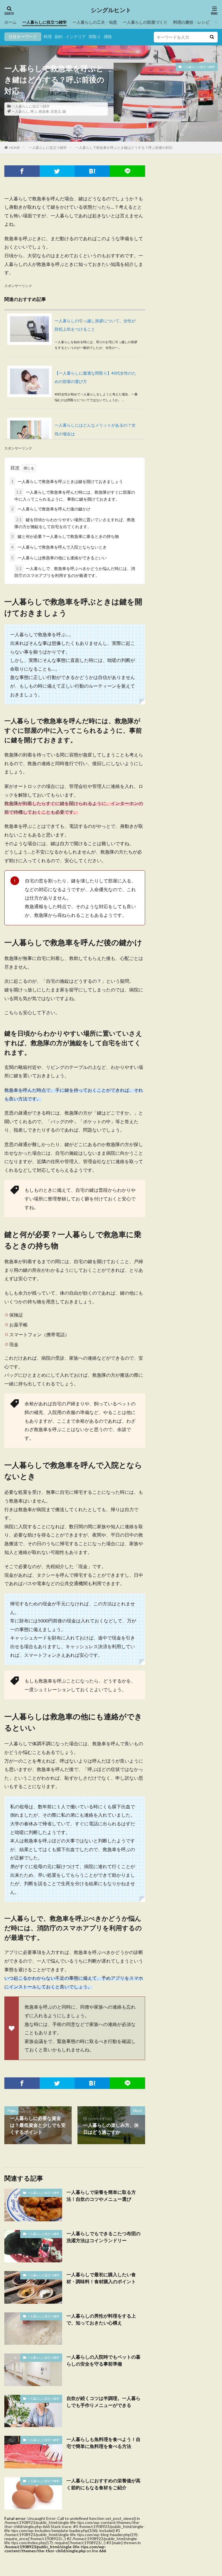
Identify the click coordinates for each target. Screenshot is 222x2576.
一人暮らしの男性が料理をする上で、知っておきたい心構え (101, 2319)
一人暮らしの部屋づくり (145, 22)
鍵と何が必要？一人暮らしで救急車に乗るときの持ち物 (65, 536)
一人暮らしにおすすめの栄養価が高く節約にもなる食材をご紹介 (103, 2484)
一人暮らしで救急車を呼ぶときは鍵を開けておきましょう (67, 481)
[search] (212, 37)
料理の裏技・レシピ (191, 22)
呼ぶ (34, 111)
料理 (48, 37)
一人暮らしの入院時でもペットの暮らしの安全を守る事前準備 (103, 2360)
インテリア (76, 37)
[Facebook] (22, 171)
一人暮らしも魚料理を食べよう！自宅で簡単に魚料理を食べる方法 (103, 2443)
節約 (59, 37)
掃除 (108, 37)
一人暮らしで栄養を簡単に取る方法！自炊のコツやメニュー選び (101, 2195)
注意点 (56, 111)
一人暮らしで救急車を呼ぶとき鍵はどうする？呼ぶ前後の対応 (124, 148)
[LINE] (127, 171)
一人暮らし (20, 111)
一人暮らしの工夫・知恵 (95, 22)
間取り (95, 37)
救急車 (44, 111)
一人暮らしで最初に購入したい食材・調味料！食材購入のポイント (101, 2278)
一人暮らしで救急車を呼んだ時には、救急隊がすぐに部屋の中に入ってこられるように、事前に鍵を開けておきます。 (75, 496)
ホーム (10, 22)
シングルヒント (111, 10)
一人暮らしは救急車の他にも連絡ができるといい (59, 558)
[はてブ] (92, 171)
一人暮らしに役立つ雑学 (45, 22)
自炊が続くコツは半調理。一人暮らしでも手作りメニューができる (103, 2402)
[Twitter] (57, 171)
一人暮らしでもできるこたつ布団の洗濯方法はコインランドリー (103, 2237)
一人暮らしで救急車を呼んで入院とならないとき (59, 547)
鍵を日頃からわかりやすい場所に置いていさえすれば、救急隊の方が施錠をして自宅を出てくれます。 (75, 523)
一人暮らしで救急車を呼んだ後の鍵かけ (51, 509)
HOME (15, 148)
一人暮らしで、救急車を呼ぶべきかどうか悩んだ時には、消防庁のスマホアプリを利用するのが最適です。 (75, 572)
